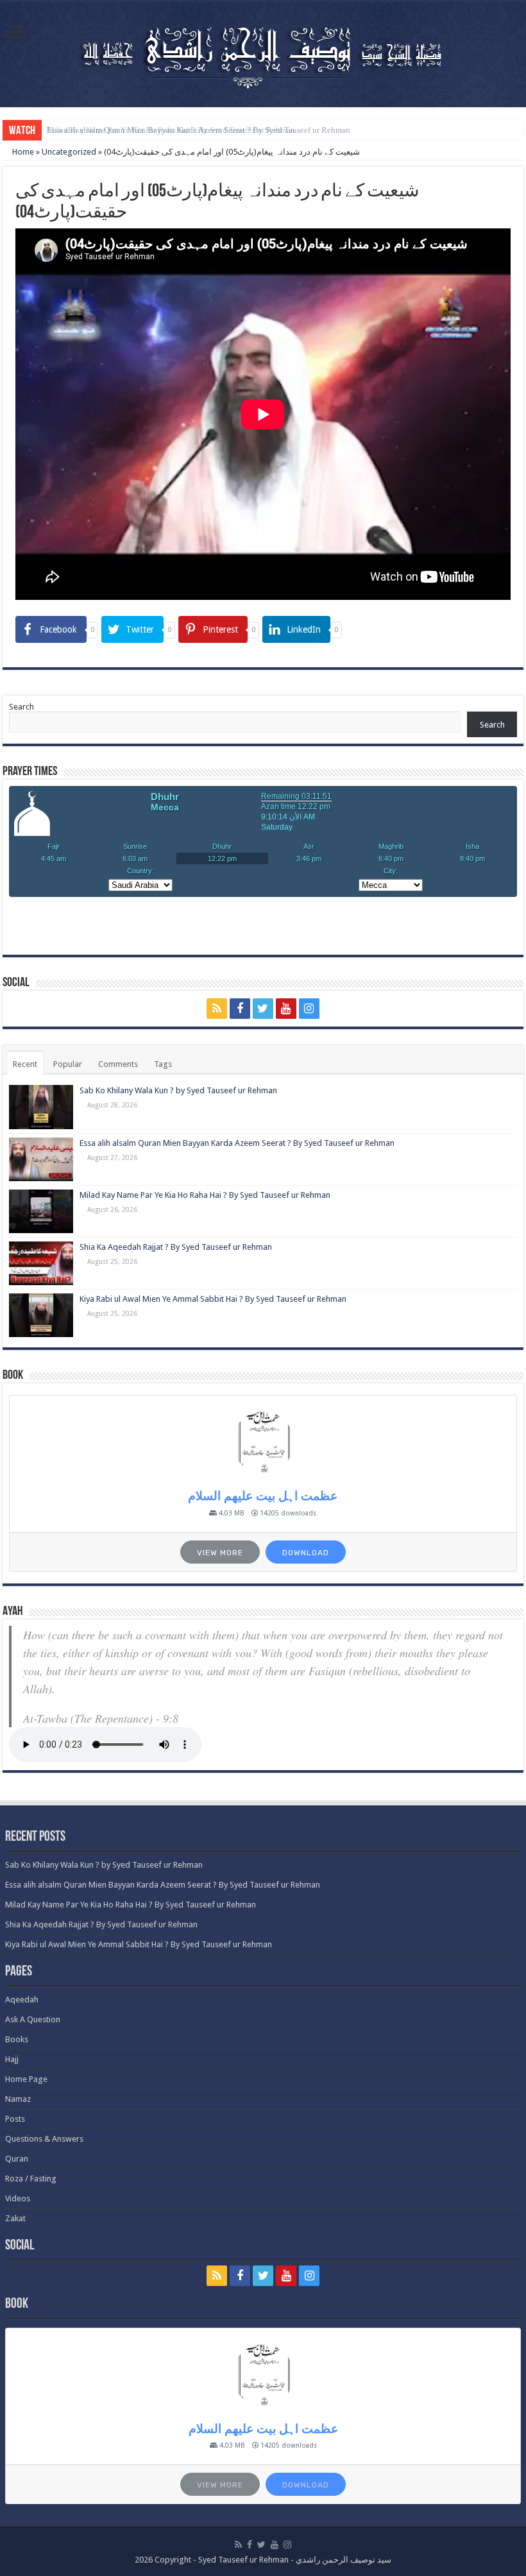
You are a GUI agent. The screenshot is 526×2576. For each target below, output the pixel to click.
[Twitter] (263, 1009)
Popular (68, 1064)
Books (17, 2039)
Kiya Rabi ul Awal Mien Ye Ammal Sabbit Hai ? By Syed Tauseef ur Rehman (213, 1299)
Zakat (15, 2218)
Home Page (26, 2079)
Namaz (18, 2099)
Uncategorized (69, 152)
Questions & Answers (44, 2139)
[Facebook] (240, 1009)
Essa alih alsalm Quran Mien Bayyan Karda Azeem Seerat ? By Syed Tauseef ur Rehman (237, 1143)
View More (220, 1553)
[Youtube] (286, 1009)
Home (22, 152)
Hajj (12, 2059)
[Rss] (217, 1009)
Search (21, 707)
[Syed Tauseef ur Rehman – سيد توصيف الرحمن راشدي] (263, 52)
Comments (118, 1064)
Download (306, 1553)
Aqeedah (22, 2000)
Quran (17, 2159)
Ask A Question (33, 2019)
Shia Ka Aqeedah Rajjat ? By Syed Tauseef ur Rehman (176, 1247)
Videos (18, 2198)
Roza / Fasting (31, 2179)
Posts (15, 2119)
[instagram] (309, 1009)
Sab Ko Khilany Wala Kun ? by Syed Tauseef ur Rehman (178, 1090)
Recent (25, 1064)
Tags (163, 1064)
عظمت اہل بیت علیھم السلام (263, 1496)
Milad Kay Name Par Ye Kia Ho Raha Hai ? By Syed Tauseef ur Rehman (171, 130)
